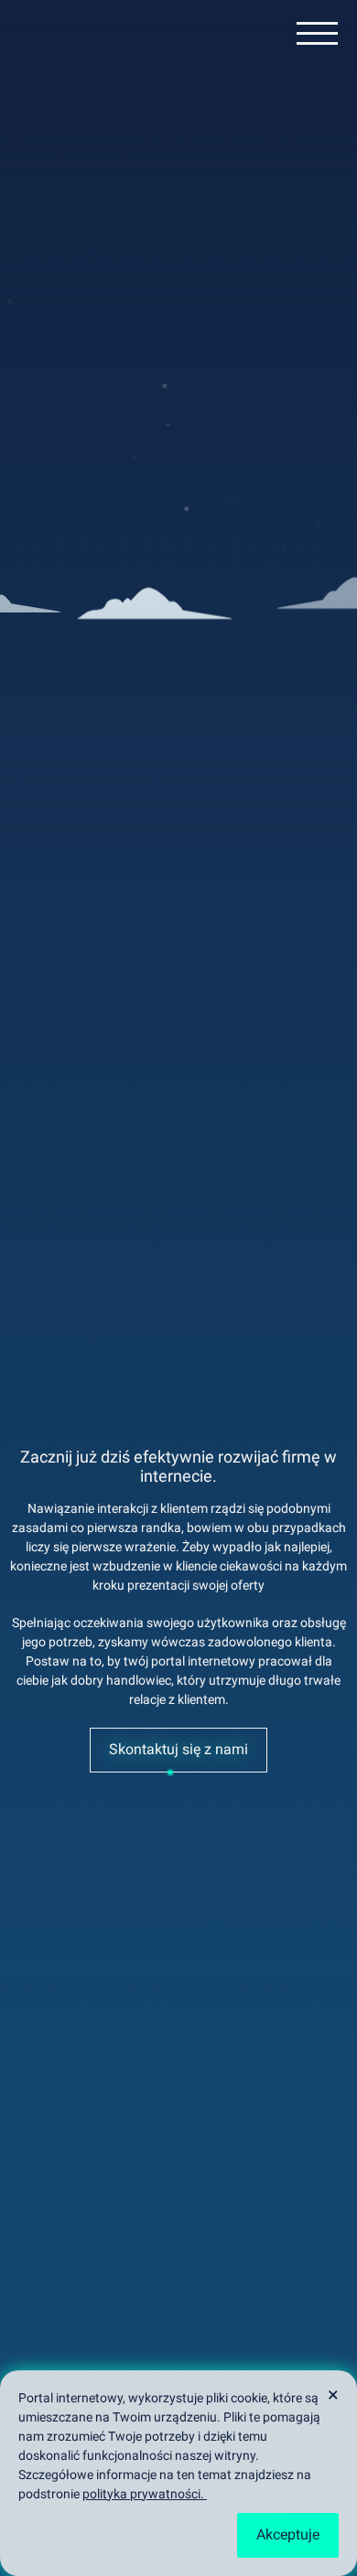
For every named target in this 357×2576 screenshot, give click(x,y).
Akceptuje (288, 2534)
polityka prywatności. (145, 2494)
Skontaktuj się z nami (178, 1749)
